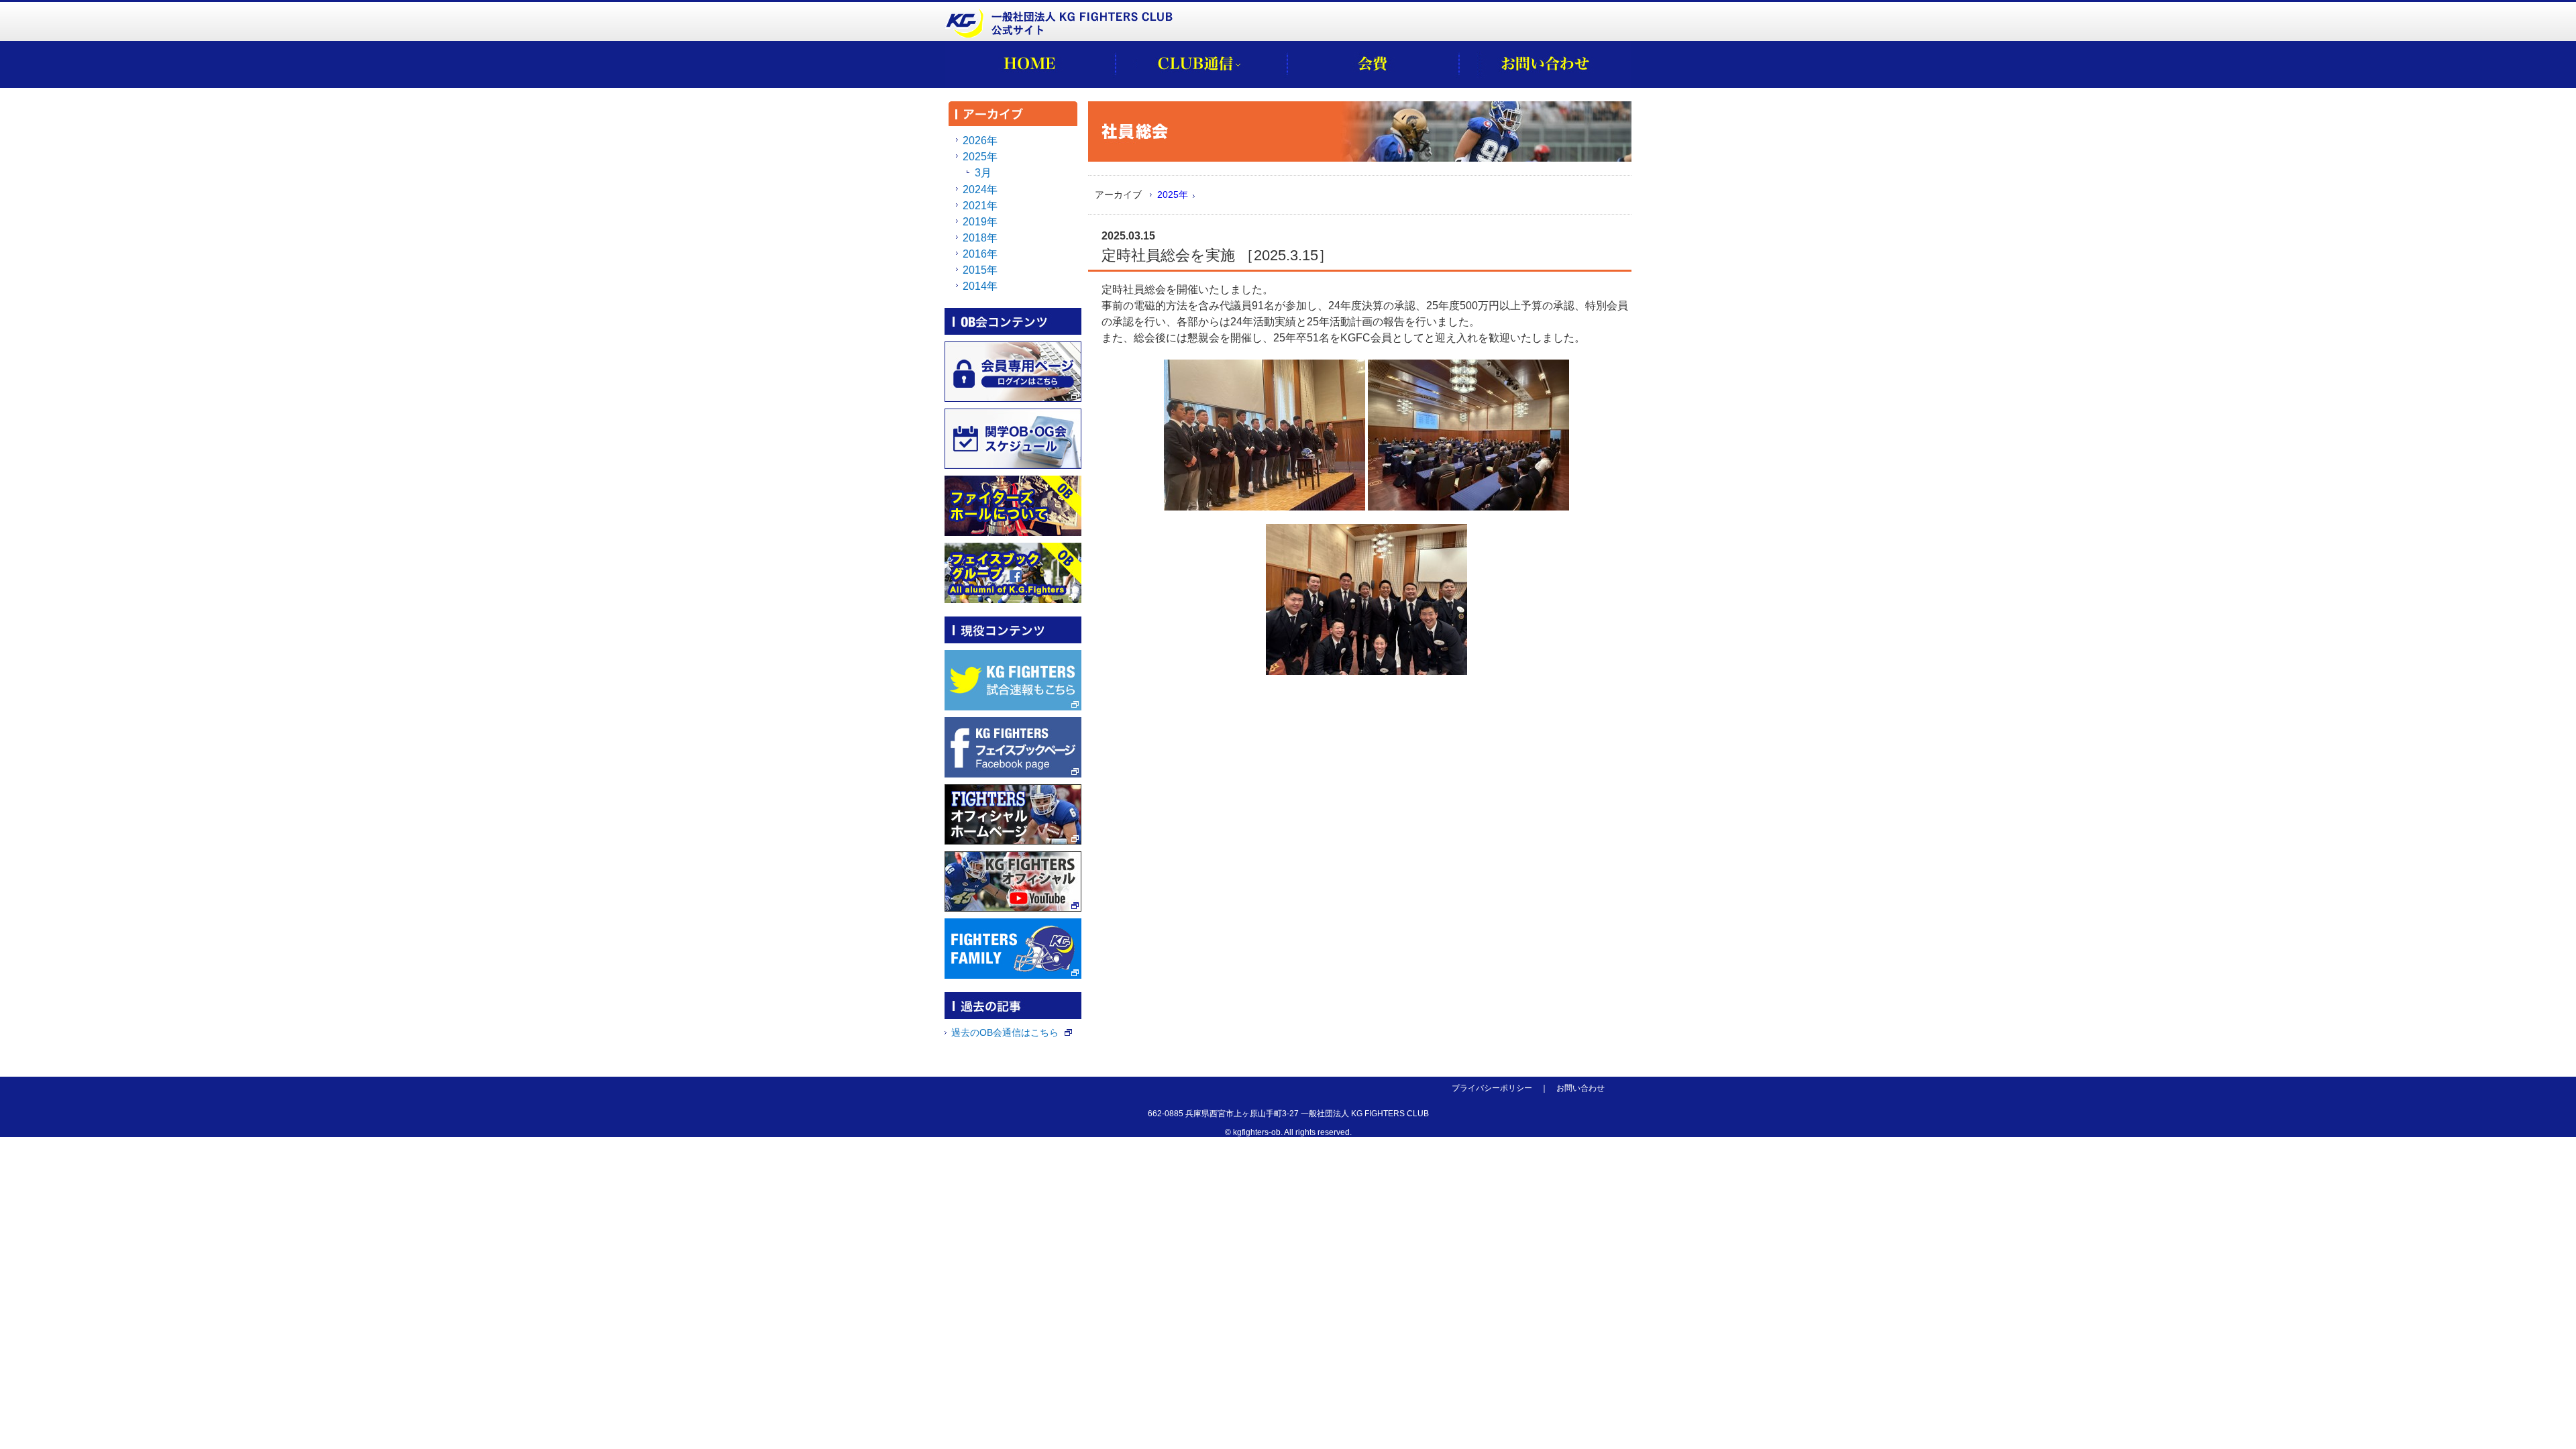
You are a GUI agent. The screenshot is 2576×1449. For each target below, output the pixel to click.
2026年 (980, 141)
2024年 (980, 190)
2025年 (1173, 195)
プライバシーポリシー (1492, 1088)
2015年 (980, 270)
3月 (983, 173)
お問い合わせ (1580, 1088)
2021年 (980, 206)
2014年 (980, 286)
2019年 (980, 222)
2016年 (980, 254)
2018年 (980, 238)
